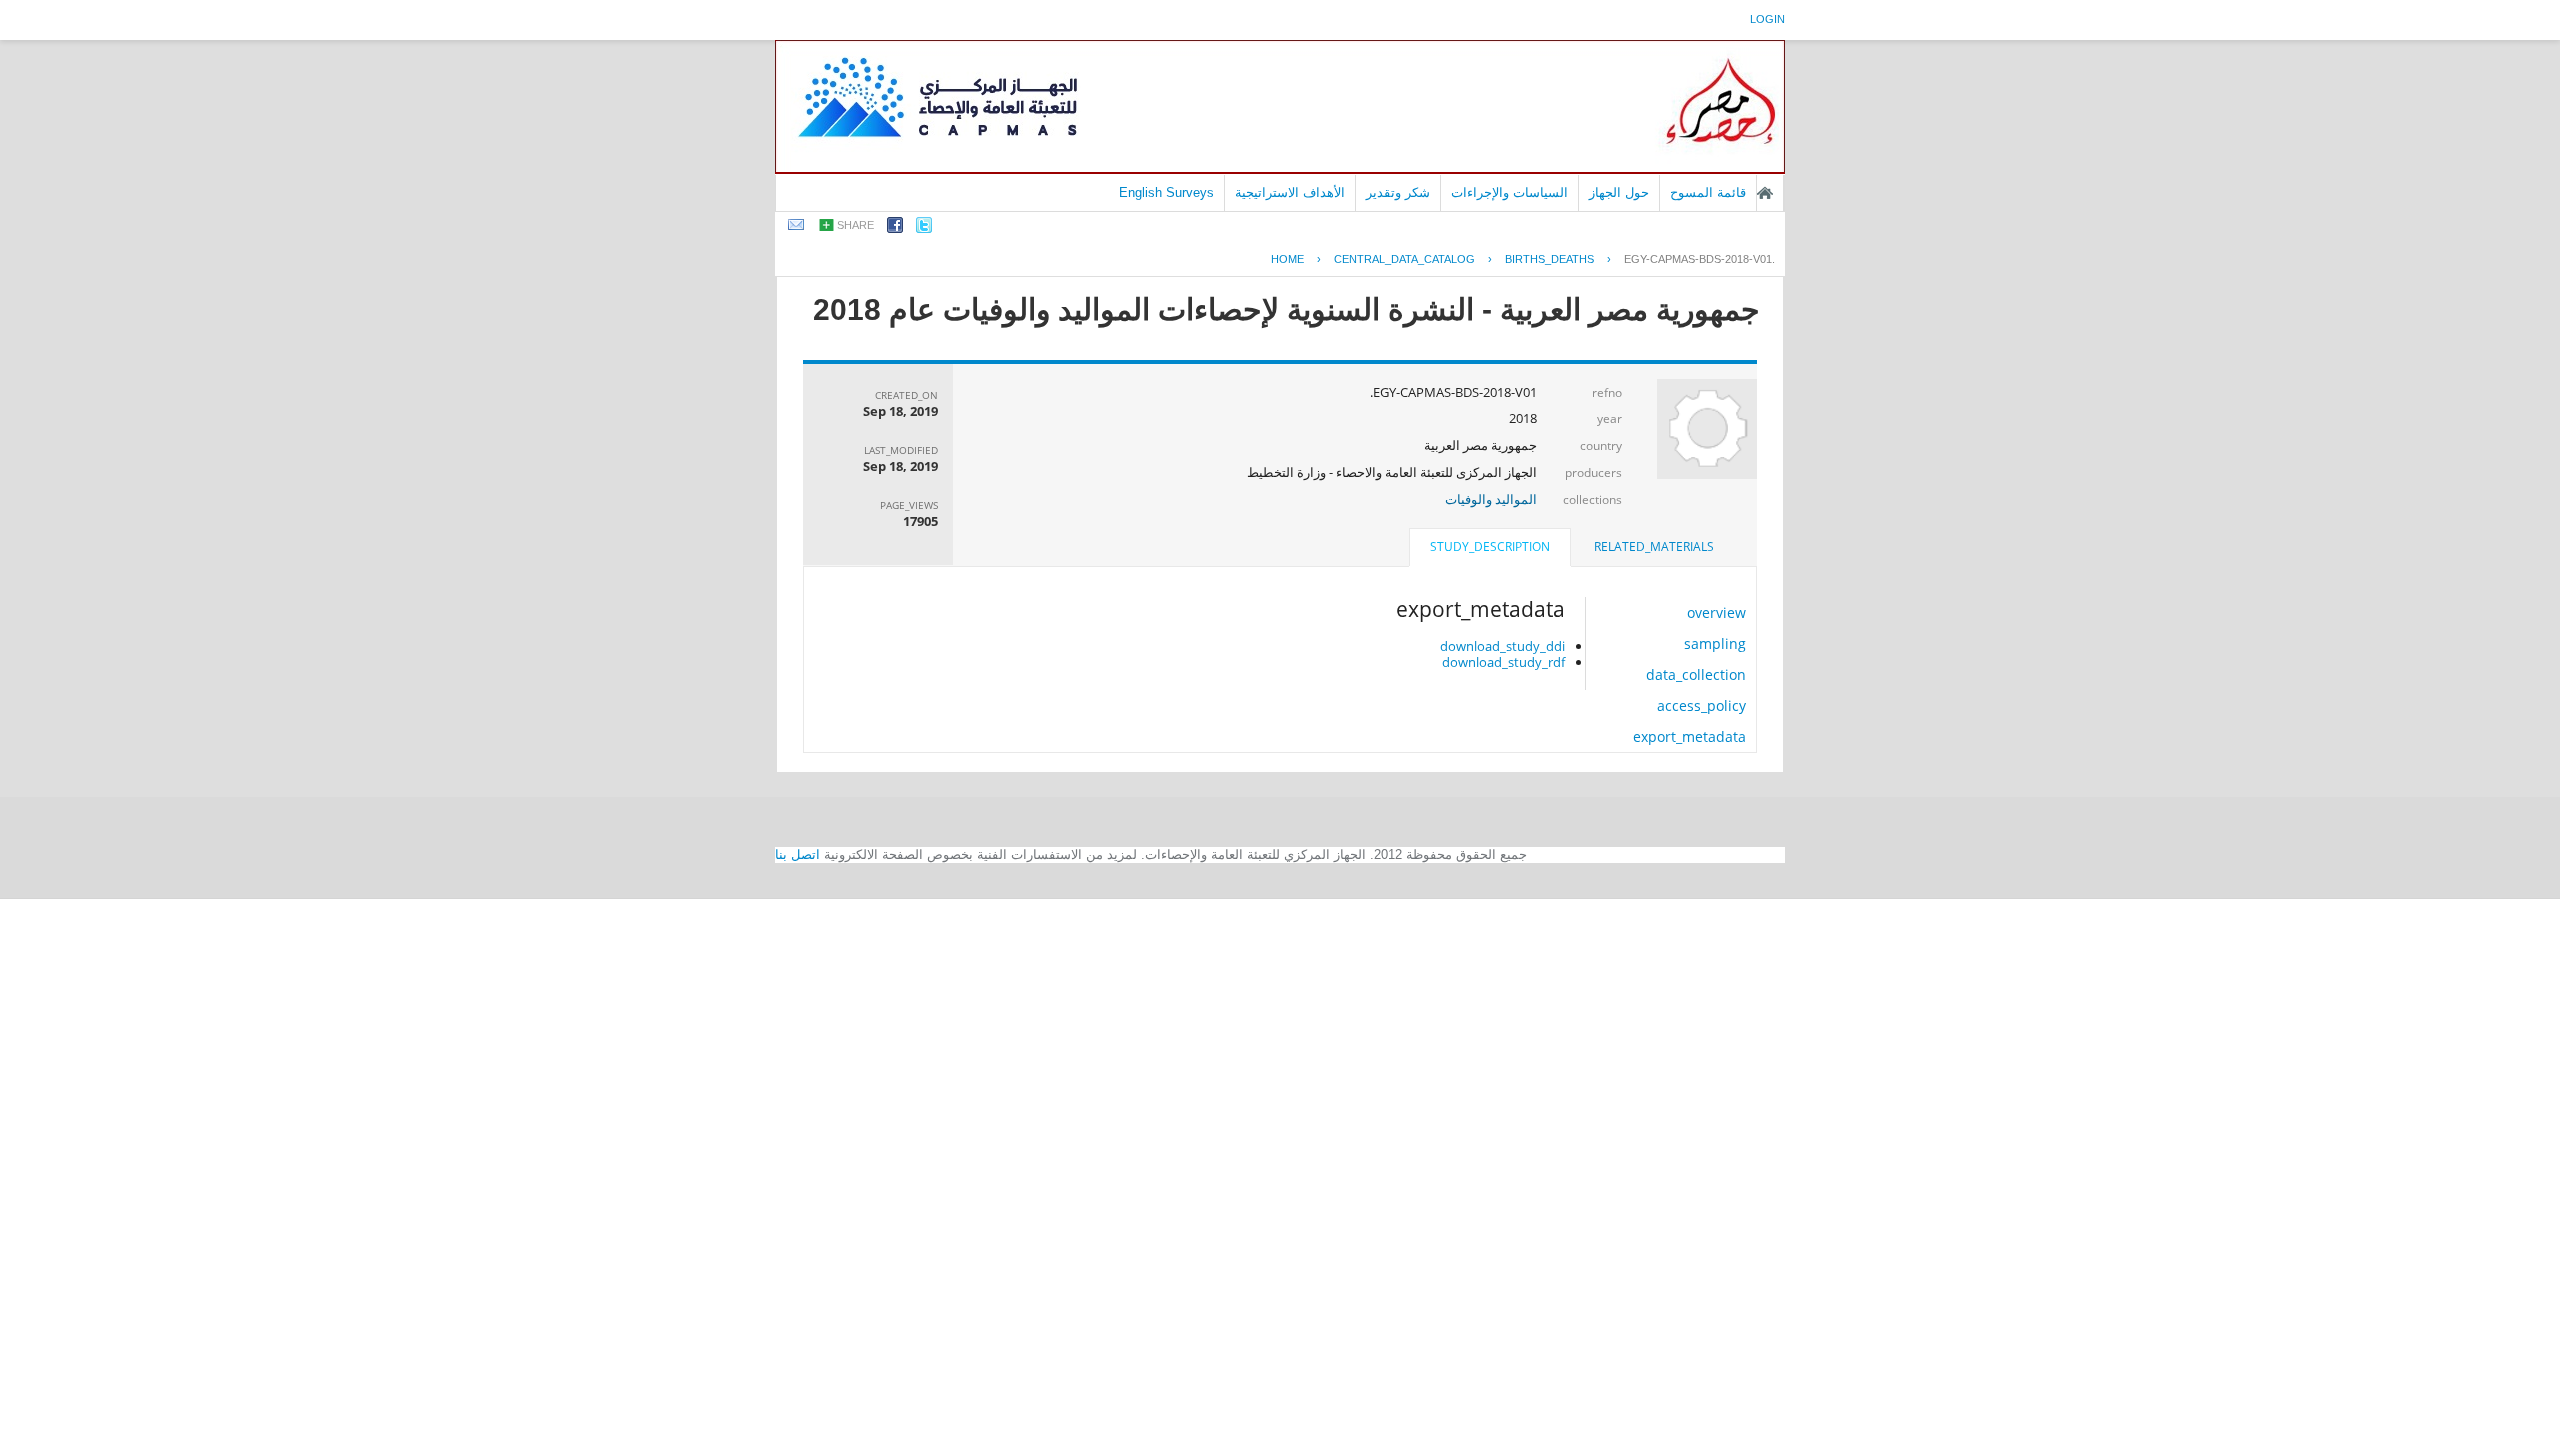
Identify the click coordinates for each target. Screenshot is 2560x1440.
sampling (1715, 643)
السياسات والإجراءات (1509, 192)
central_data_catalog (1404, 259)
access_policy (1701, 705)
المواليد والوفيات (1491, 499)
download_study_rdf (1503, 662)
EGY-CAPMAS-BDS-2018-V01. (1699, 259)
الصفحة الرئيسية (1765, 193)
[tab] (1654, 547)
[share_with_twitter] (924, 228)
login (1767, 19)
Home (1287, 259)
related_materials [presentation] (1654, 546)
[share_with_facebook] (895, 228)
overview (1716, 612)
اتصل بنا (797, 854)
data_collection (1696, 674)
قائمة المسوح (1708, 192)
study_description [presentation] (1490, 546)
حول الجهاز (1619, 192)
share (855, 225)
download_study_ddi (1502, 646)
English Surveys (1166, 192)
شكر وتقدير (1398, 192)
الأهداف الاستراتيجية (1290, 192)
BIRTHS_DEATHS (1549, 259)
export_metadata (1689, 736)
